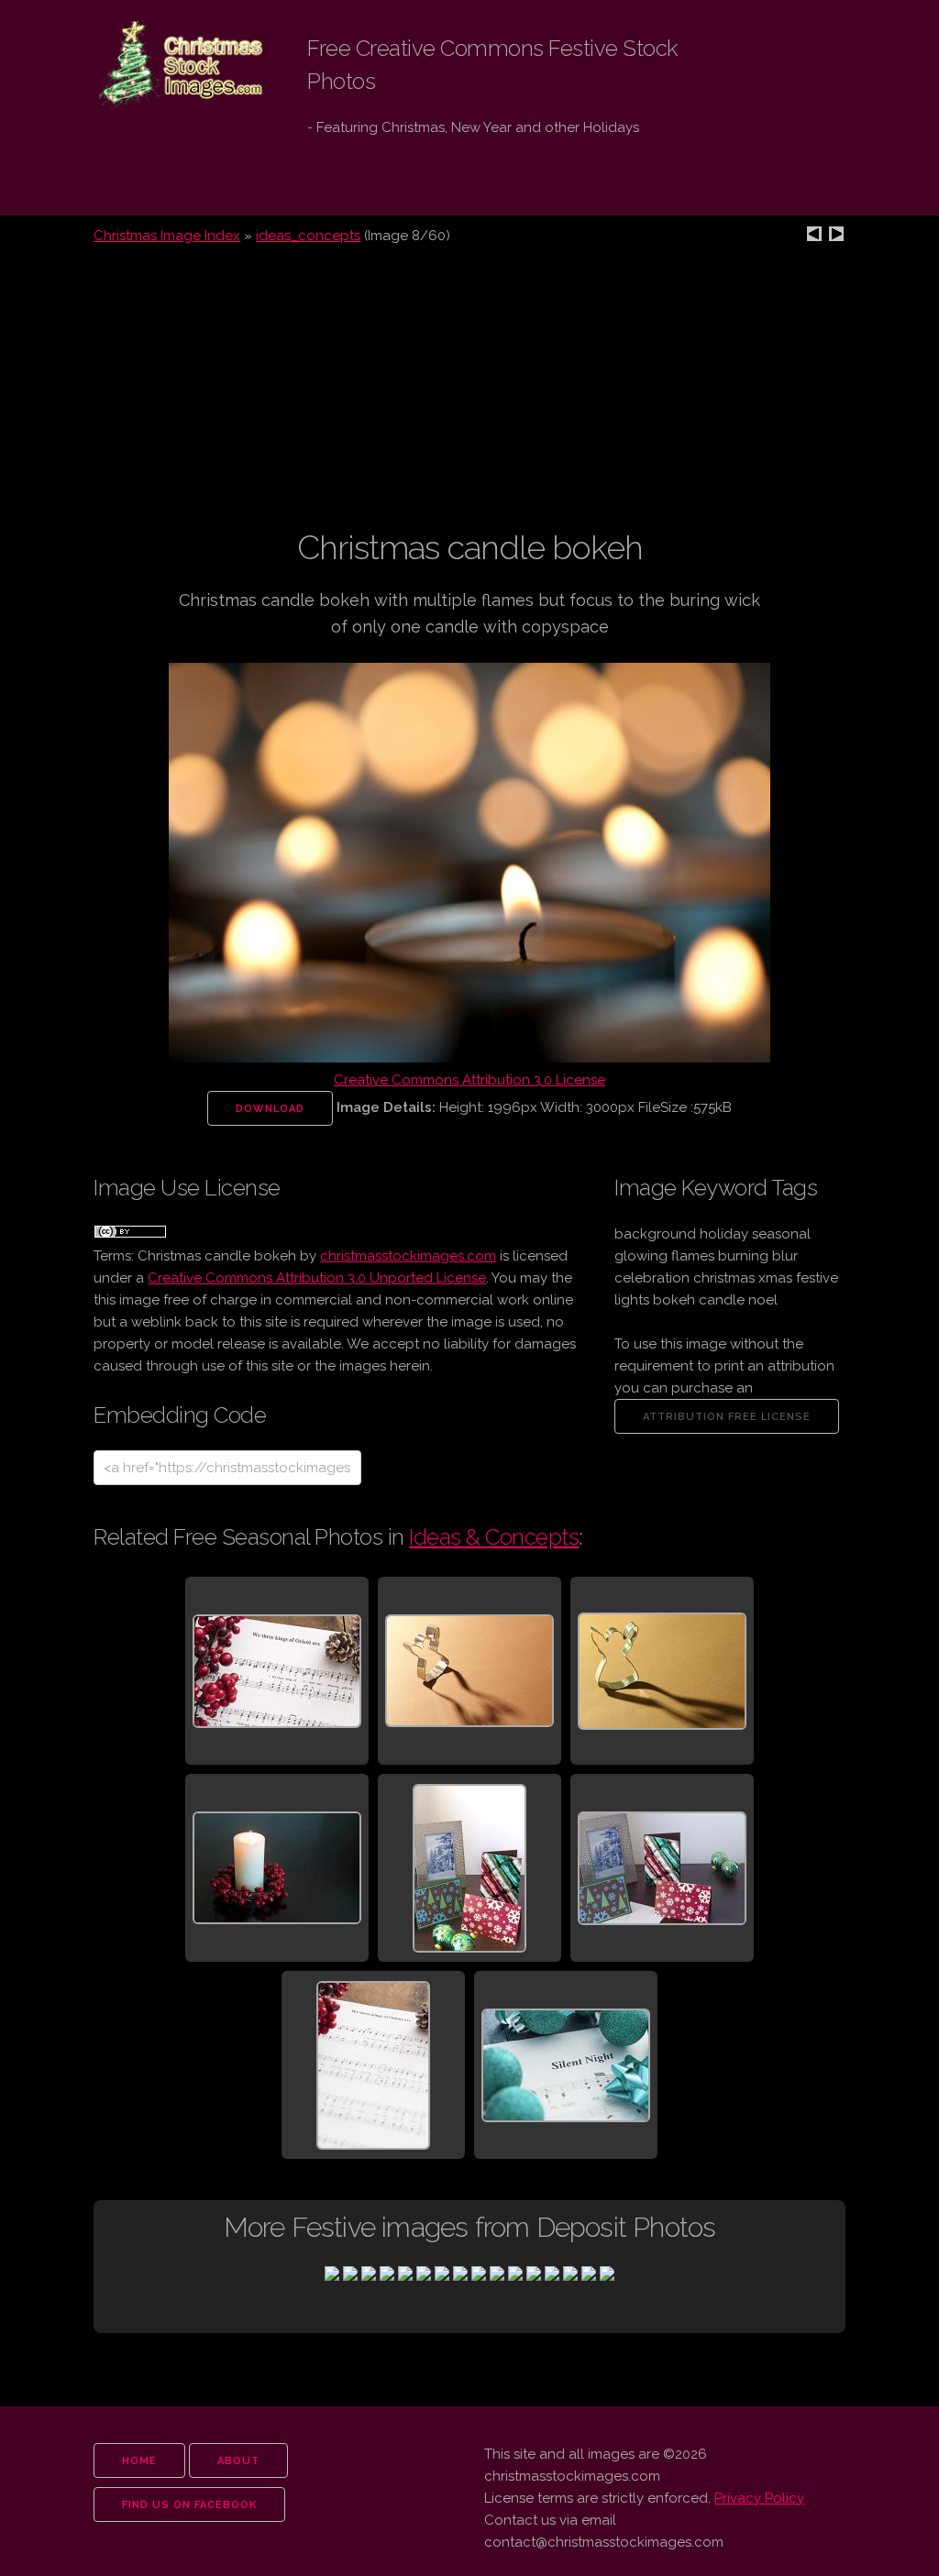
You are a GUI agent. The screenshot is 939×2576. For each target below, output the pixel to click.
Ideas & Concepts (494, 1537)
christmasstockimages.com (408, 1256)
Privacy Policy (759, 2498)
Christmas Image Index (167, 236)
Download (270, 1109)
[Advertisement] (469, 398)
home (139, 2461)
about (238, 2461)
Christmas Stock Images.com (165, 65)
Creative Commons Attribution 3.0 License (469, 1080)
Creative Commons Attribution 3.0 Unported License (317, 1278)
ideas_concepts (308, 236)
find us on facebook (189, 2505)
